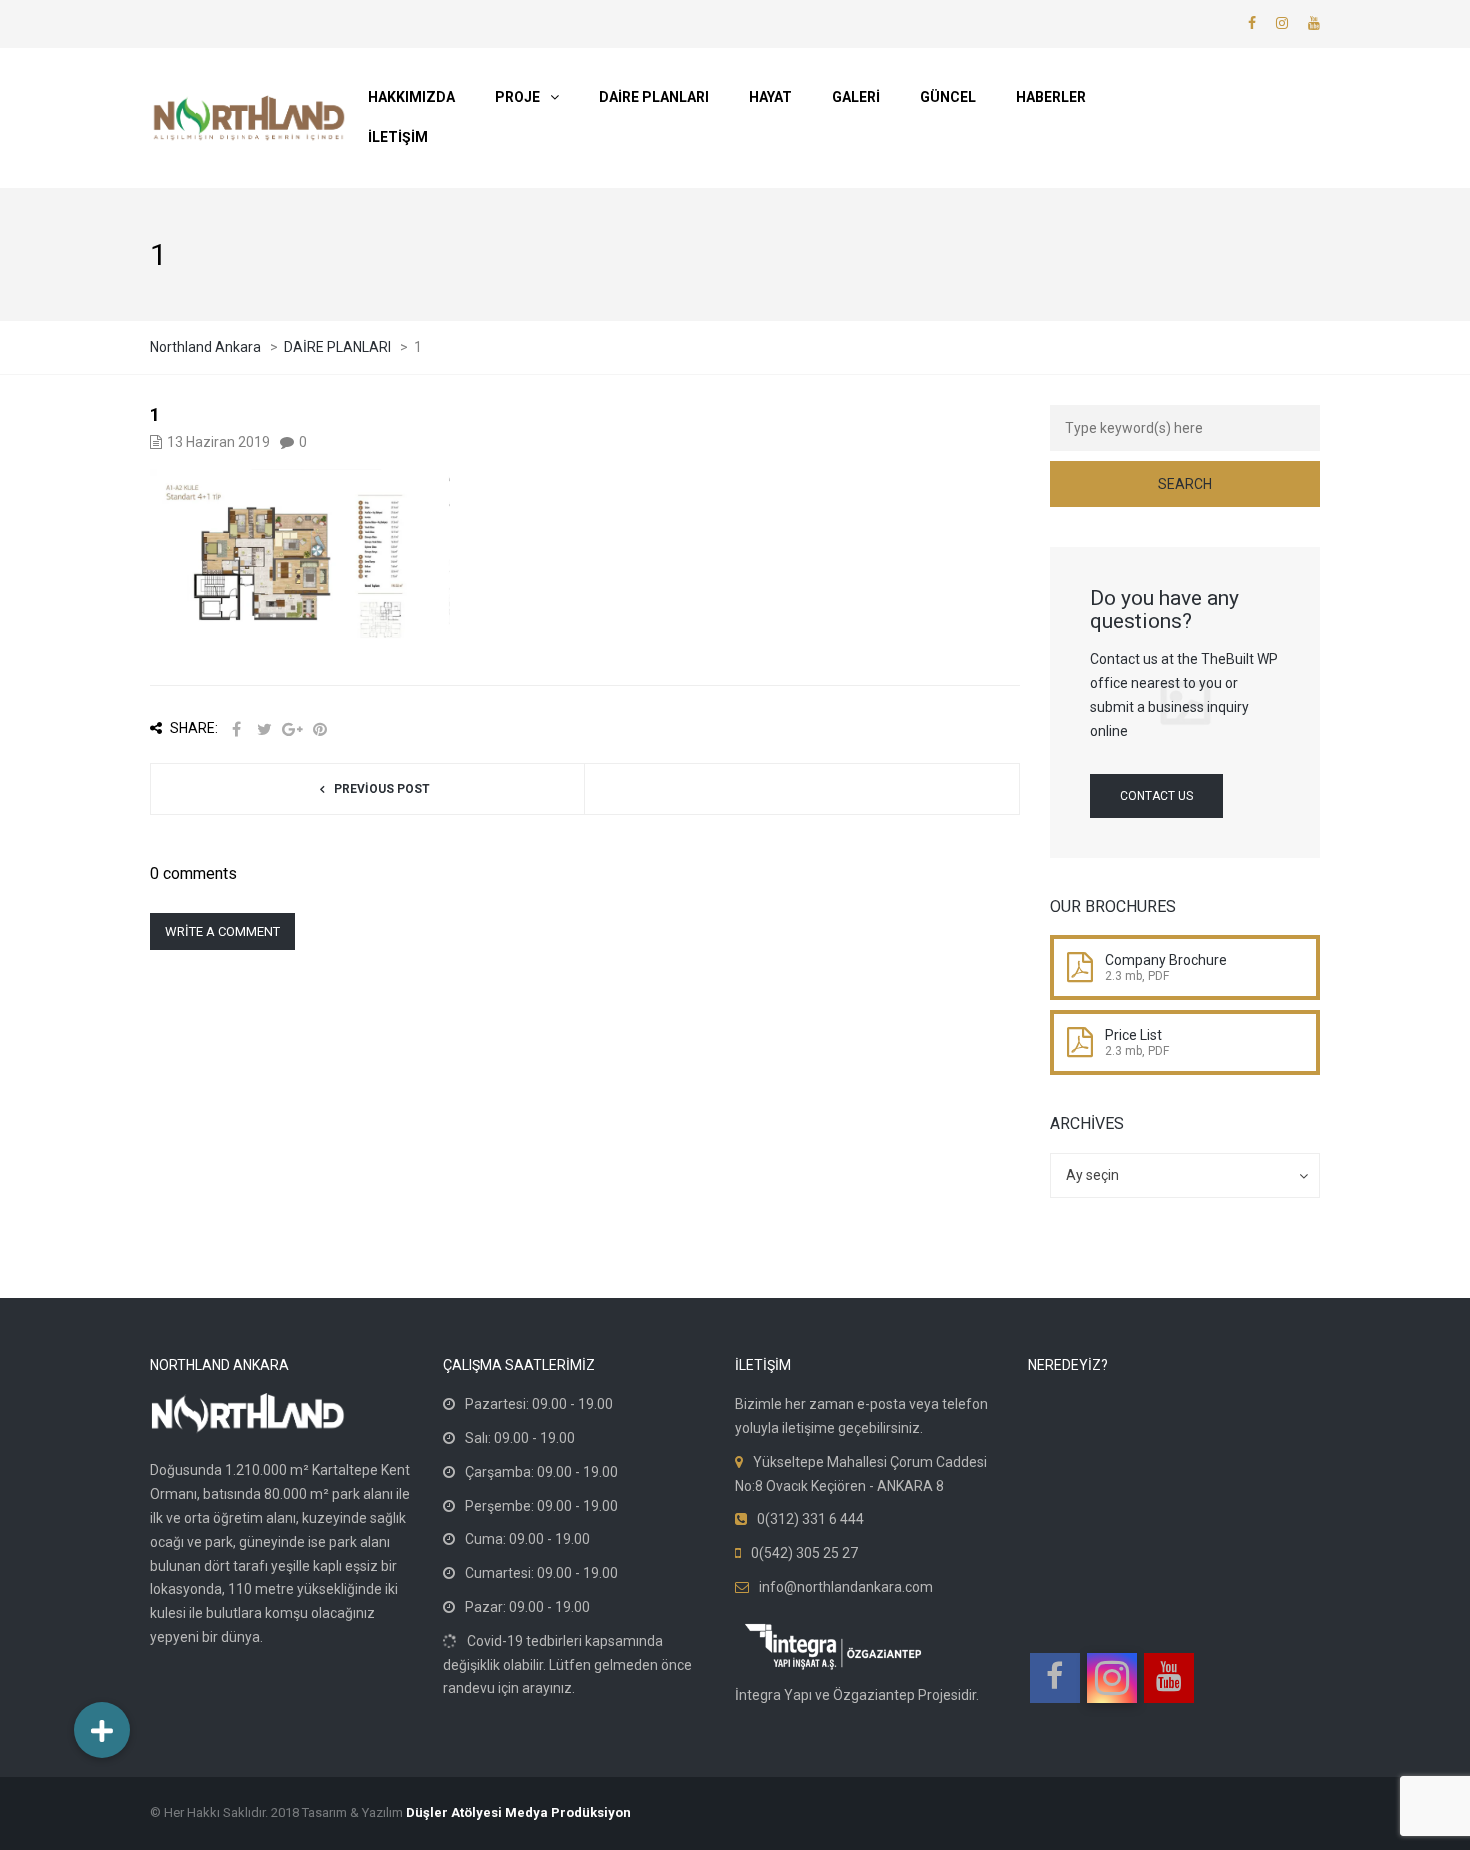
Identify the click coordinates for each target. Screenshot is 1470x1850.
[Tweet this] (264, 729)
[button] (102, 1730)
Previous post (382, 789)
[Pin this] (320, 729)
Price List (1133, 1035)
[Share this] (236, 729)
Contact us (1156, 796)
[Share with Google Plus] (292, 729)
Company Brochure (1166, 960)
